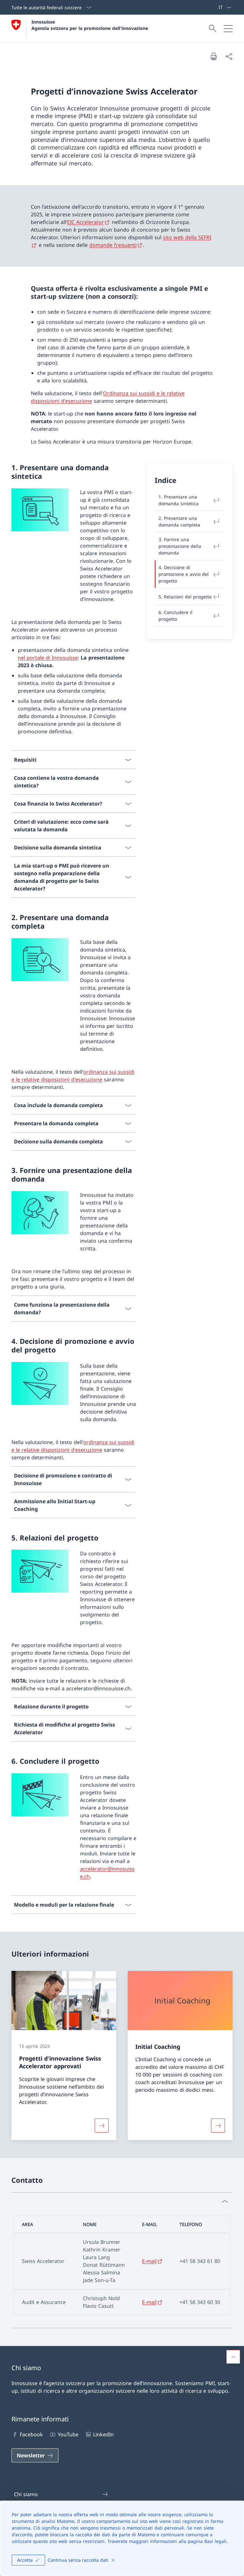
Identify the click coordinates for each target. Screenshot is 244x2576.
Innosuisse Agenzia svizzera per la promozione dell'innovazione (90, 25)
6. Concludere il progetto (176, 616)
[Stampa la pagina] (213, 56)
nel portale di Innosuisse (48, 658)
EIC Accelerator (85, 222)
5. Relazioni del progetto (185, 597)
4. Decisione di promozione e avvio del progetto (184, 574)
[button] (233, 2357)
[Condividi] (229, 56)
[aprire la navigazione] (228, 29)
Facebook (31, 2434)
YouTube (68, 2434)
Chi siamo (26, 2494)
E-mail (149, 2261)
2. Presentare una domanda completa (179, 521)
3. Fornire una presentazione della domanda (180, 546)
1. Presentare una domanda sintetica (179, 500)
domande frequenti (113, 245)
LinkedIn (103, 2434)
